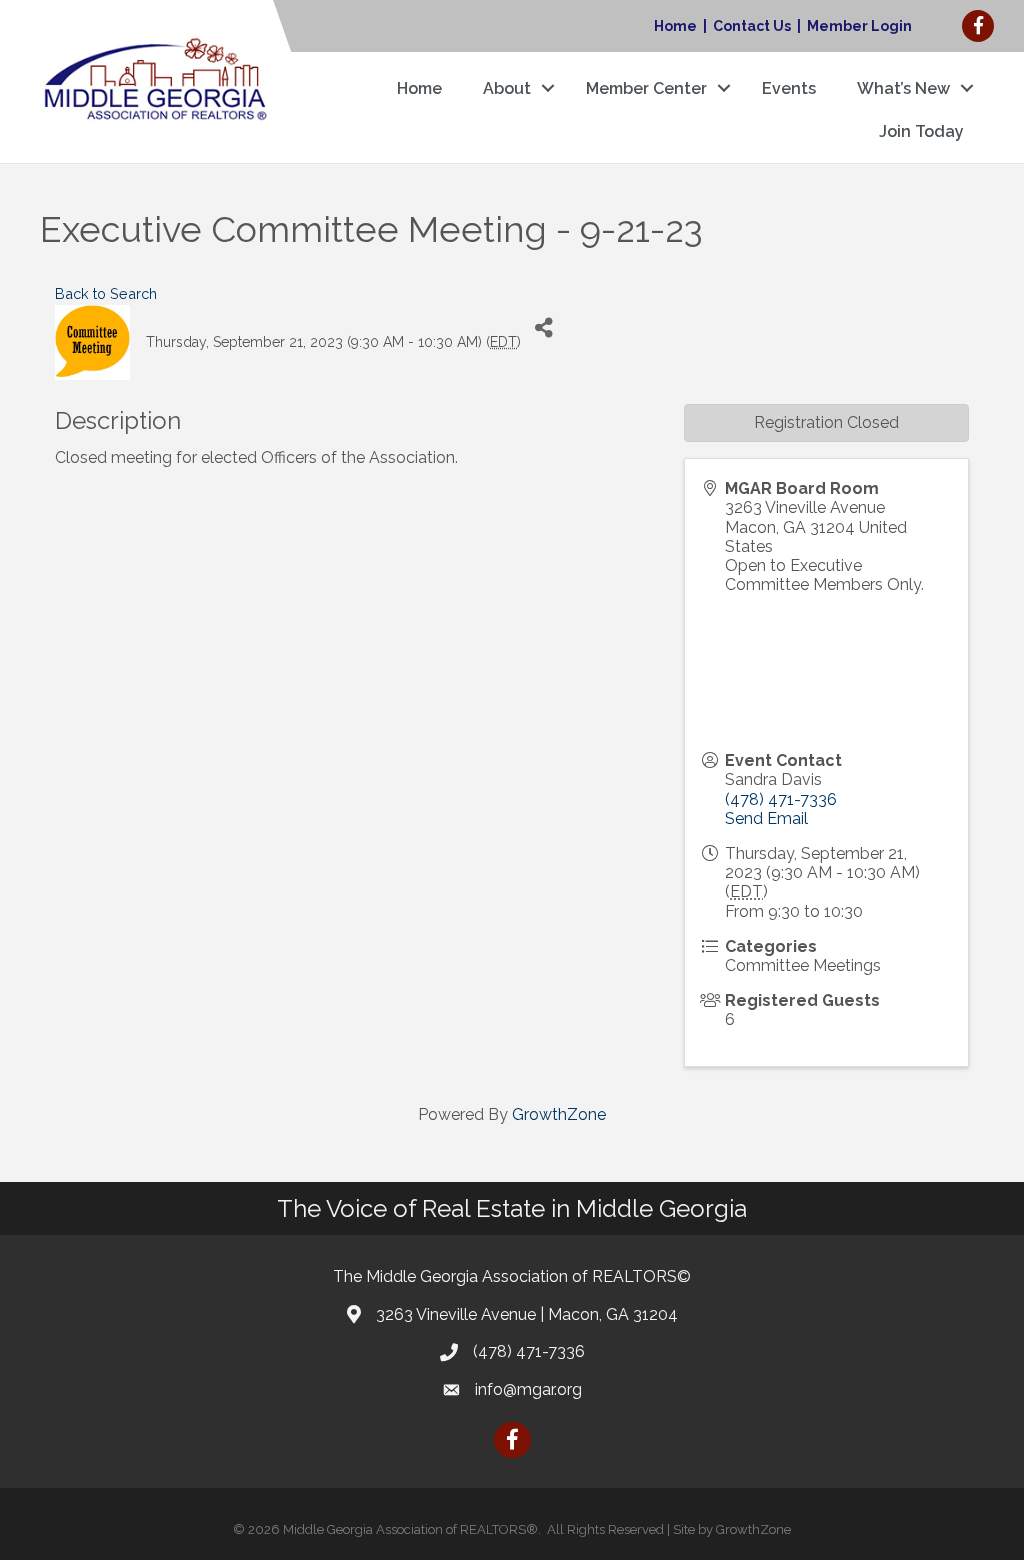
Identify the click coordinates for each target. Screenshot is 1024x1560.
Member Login (859, 26)
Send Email (766, 818)
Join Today (921, 131)
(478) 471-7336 (781, 799)
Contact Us (752, 26)
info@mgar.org (528, 1389)
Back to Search (106, 293)
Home (675, 26)
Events (789, 88)
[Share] (543, 327)
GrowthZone (559, 1114)
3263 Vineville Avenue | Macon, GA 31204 (527, 1314)
